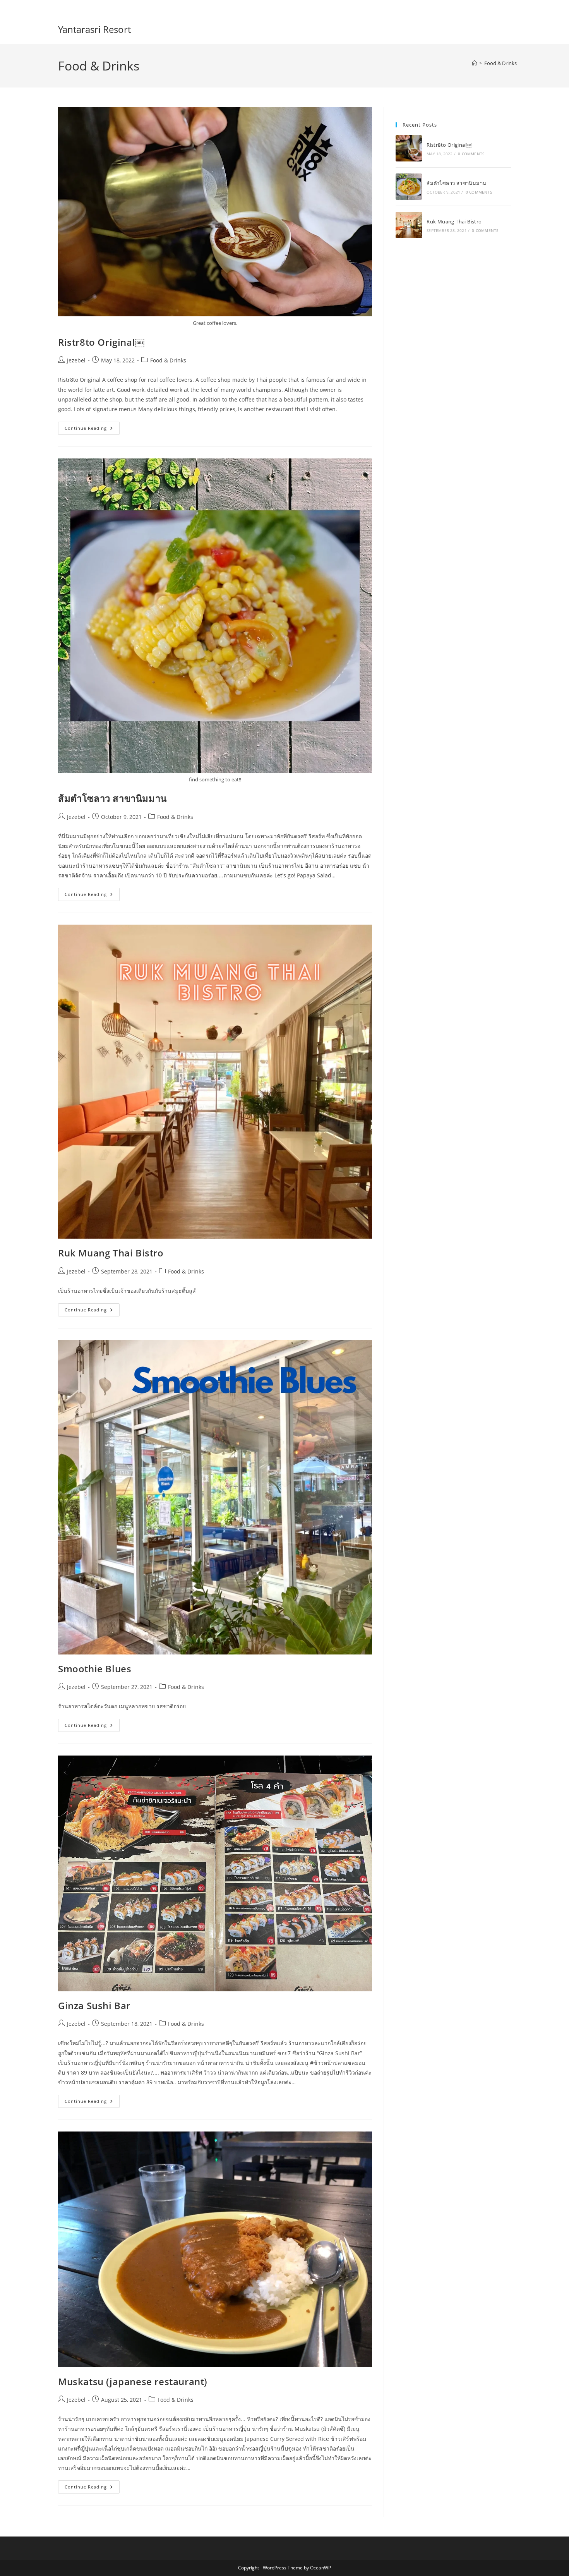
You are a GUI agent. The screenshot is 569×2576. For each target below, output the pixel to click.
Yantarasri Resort (94, 29)
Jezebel (76, 360)
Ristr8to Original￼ (101, 342)
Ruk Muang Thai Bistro (111, 1253)
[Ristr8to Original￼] (409, 148)
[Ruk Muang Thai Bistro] (409, 225)
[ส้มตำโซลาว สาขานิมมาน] (409, 187)
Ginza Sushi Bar (94, 2005)
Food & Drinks (500, 63)
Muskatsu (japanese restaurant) (133, 2381)
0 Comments (471, 154)
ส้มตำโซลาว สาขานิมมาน (112, 798)
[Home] (474, 63)
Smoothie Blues (95, 1669)
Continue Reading (92, 426)
